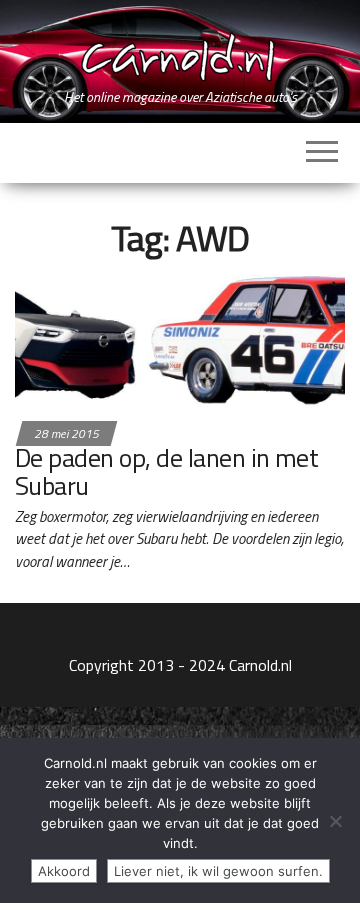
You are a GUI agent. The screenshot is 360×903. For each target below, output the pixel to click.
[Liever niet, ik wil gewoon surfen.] (335, 821)
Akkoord (64, 871)
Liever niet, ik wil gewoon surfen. (218, 871)
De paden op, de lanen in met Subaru (166, 472)
